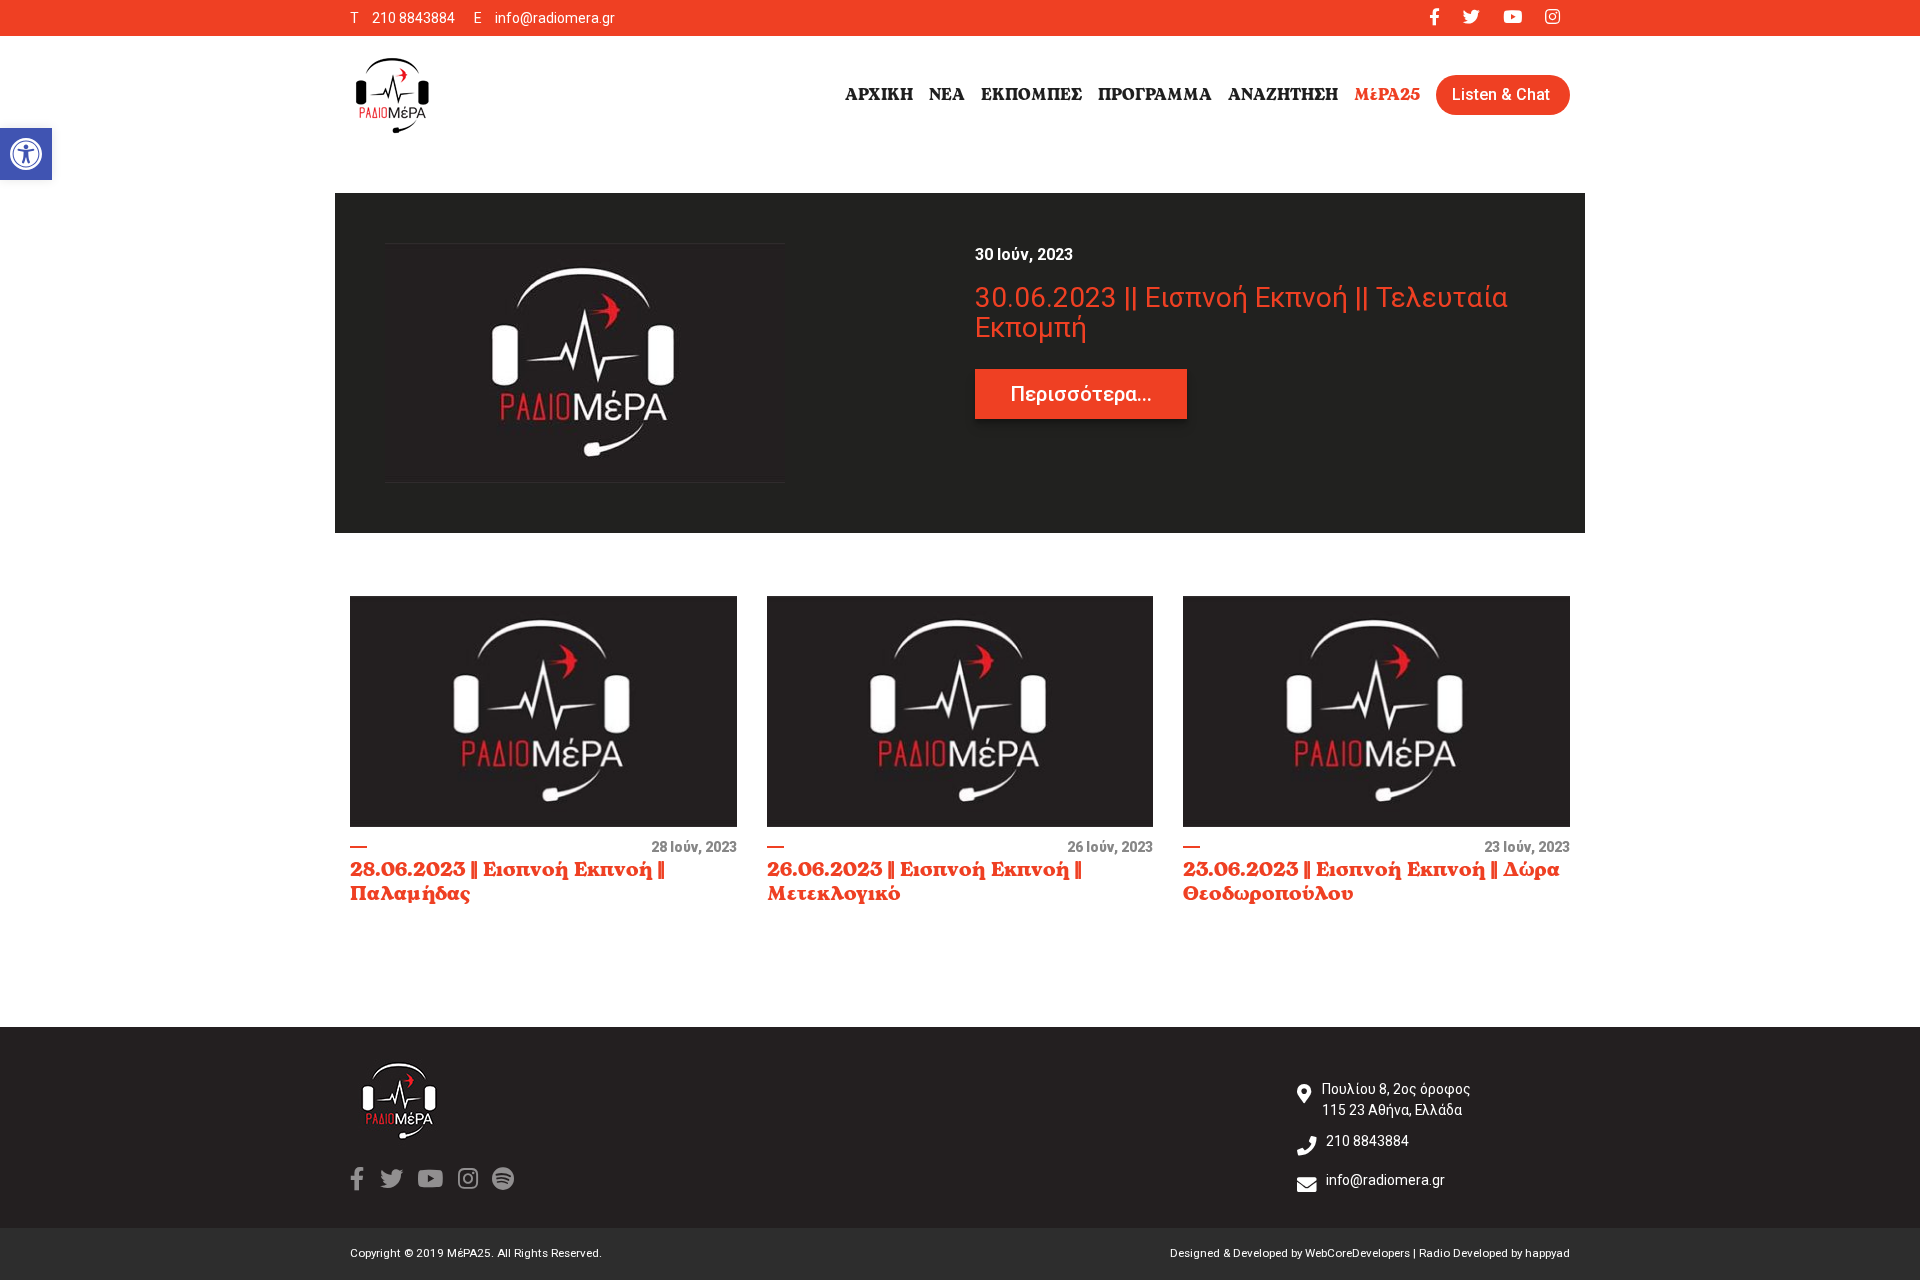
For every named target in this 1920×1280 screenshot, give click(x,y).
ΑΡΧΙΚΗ (879, 95)
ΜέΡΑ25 (1387, 95)
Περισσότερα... (1081, 394)
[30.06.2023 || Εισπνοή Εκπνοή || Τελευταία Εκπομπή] (665, 363)
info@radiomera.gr (555, 18)
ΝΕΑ (947, 95)
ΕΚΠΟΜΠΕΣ (1031, 95)
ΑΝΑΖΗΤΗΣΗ (1283, 95)
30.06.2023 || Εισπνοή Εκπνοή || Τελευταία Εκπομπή (1241, 313)
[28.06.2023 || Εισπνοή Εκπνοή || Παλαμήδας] (543, 717)
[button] (26, 154)
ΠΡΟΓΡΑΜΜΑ (1155, 95)
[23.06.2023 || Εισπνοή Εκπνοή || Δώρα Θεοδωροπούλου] (1376, 717)
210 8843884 (413, 18)
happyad (1547, 1253)
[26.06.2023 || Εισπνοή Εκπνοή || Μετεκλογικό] (960, 717)
